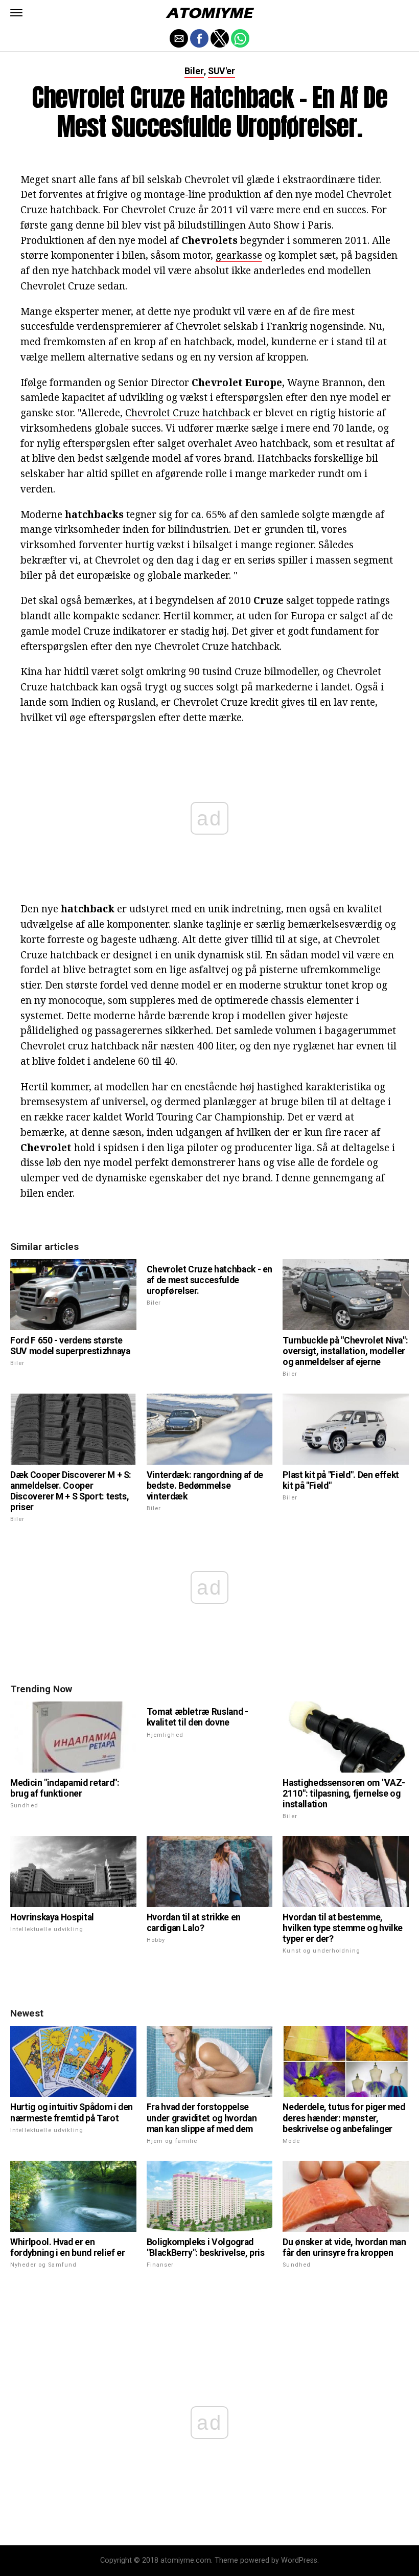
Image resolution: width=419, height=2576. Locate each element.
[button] (16, 13)
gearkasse (239, 255)
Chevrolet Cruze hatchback (188, 412)
